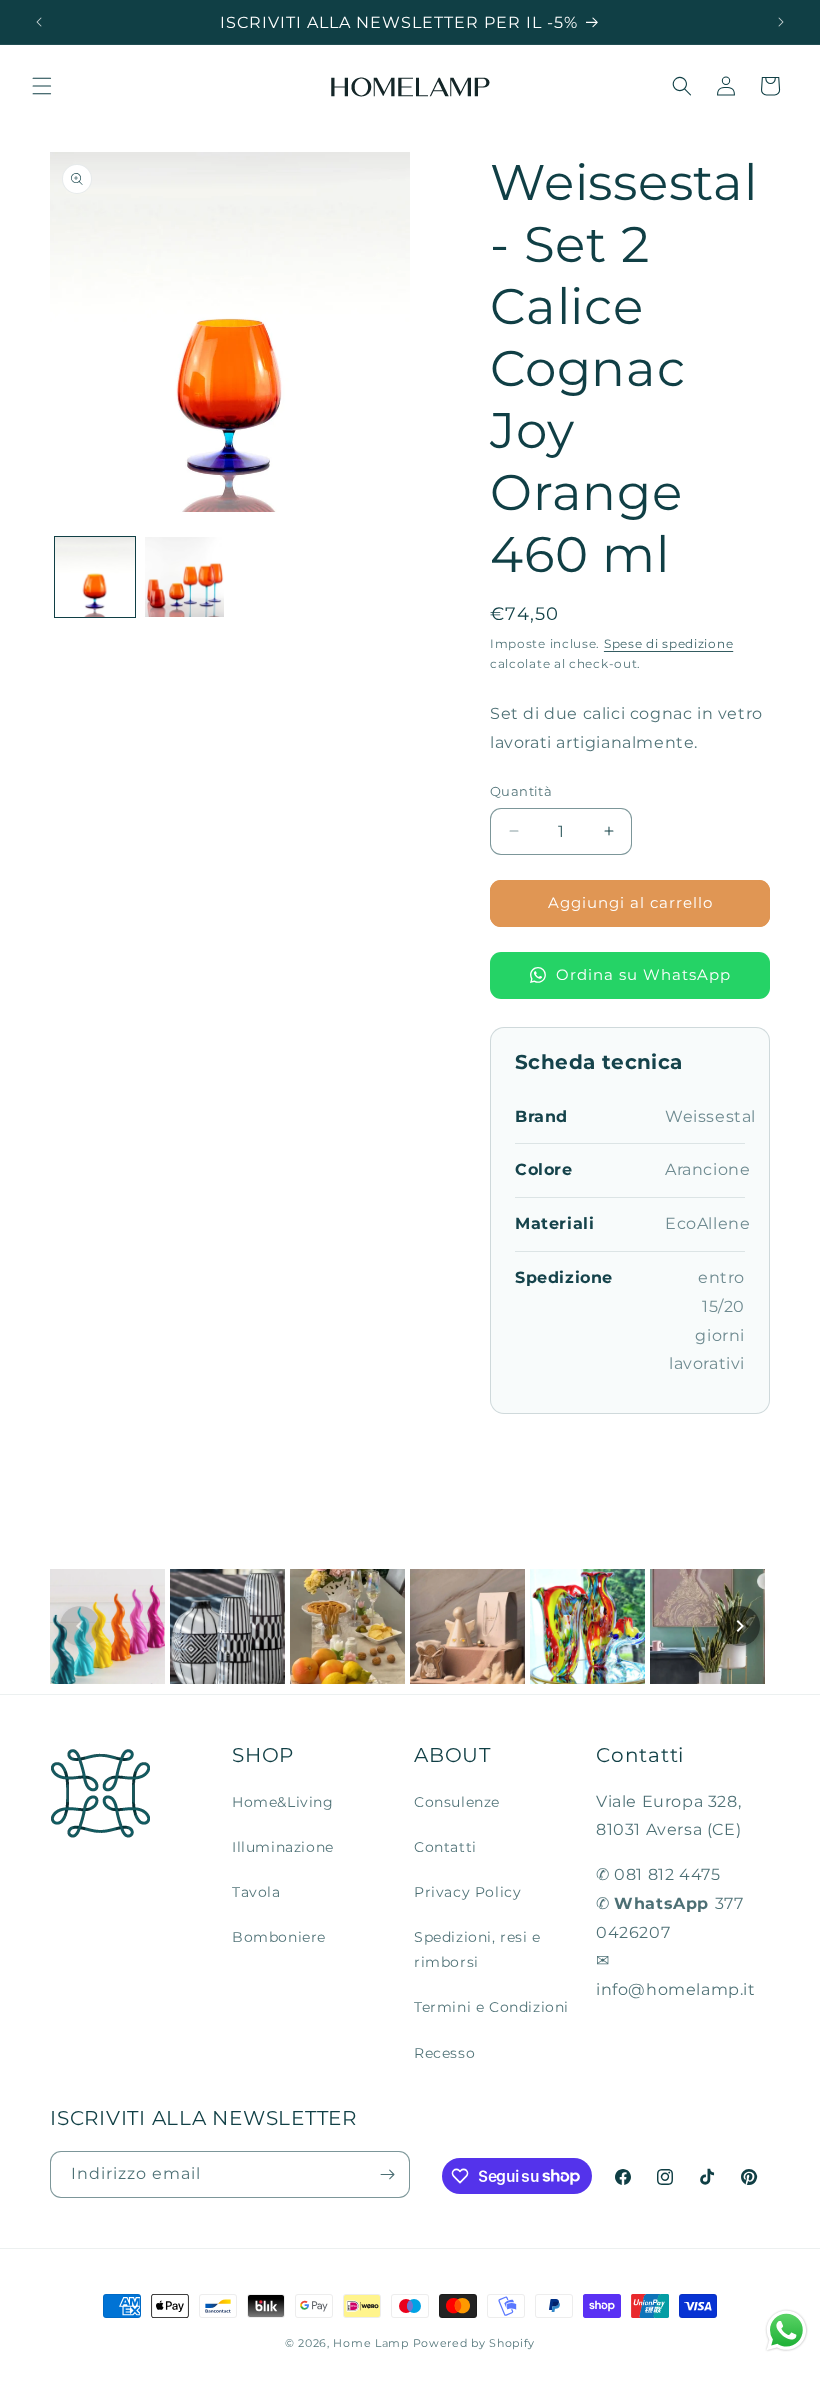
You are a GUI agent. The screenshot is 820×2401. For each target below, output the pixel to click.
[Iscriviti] (387, 2174)
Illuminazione (283, 1847)
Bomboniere (279, 1937)
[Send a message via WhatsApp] (786, 2330)
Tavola (256, 1892)
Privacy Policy (467, 1892)
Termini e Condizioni (491, 2007)
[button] (42, 86)
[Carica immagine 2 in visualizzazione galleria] (185, 577)
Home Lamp (370, 2343)
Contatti (445, 1847)
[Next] (740, 1626)
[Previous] (80, 1626)
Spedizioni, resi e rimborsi (477, 1949)
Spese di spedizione (668, 643)
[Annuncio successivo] (781, 22)
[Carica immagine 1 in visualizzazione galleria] (95, 577)
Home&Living (283, 1802)
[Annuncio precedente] (39, 22)
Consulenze (457, 1802)
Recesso (444, 2053)
